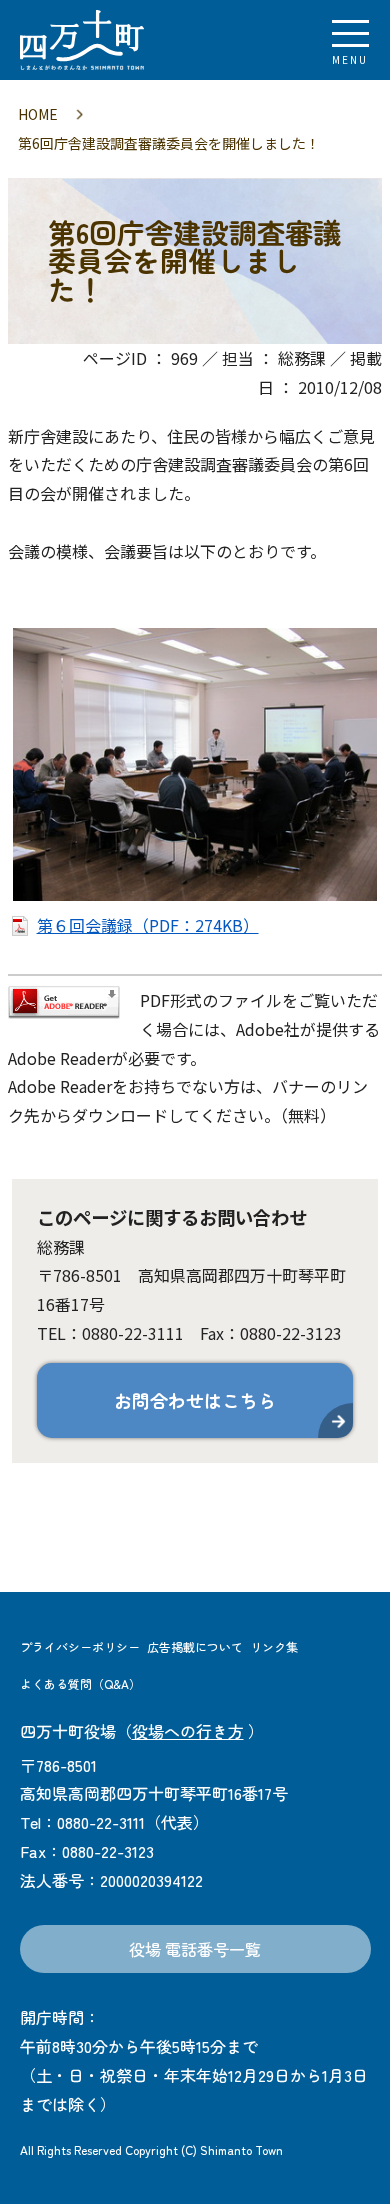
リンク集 (274, 1646)
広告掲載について (195, 1646)
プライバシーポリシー (80, 1646)
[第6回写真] (195, 887)
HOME (38, 114)
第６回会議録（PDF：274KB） (148, 925)
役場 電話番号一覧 (195, 1949)
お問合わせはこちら (195, 1400)
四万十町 (125, 40)
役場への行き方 (188, 1731)
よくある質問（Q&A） (80, 1683)
